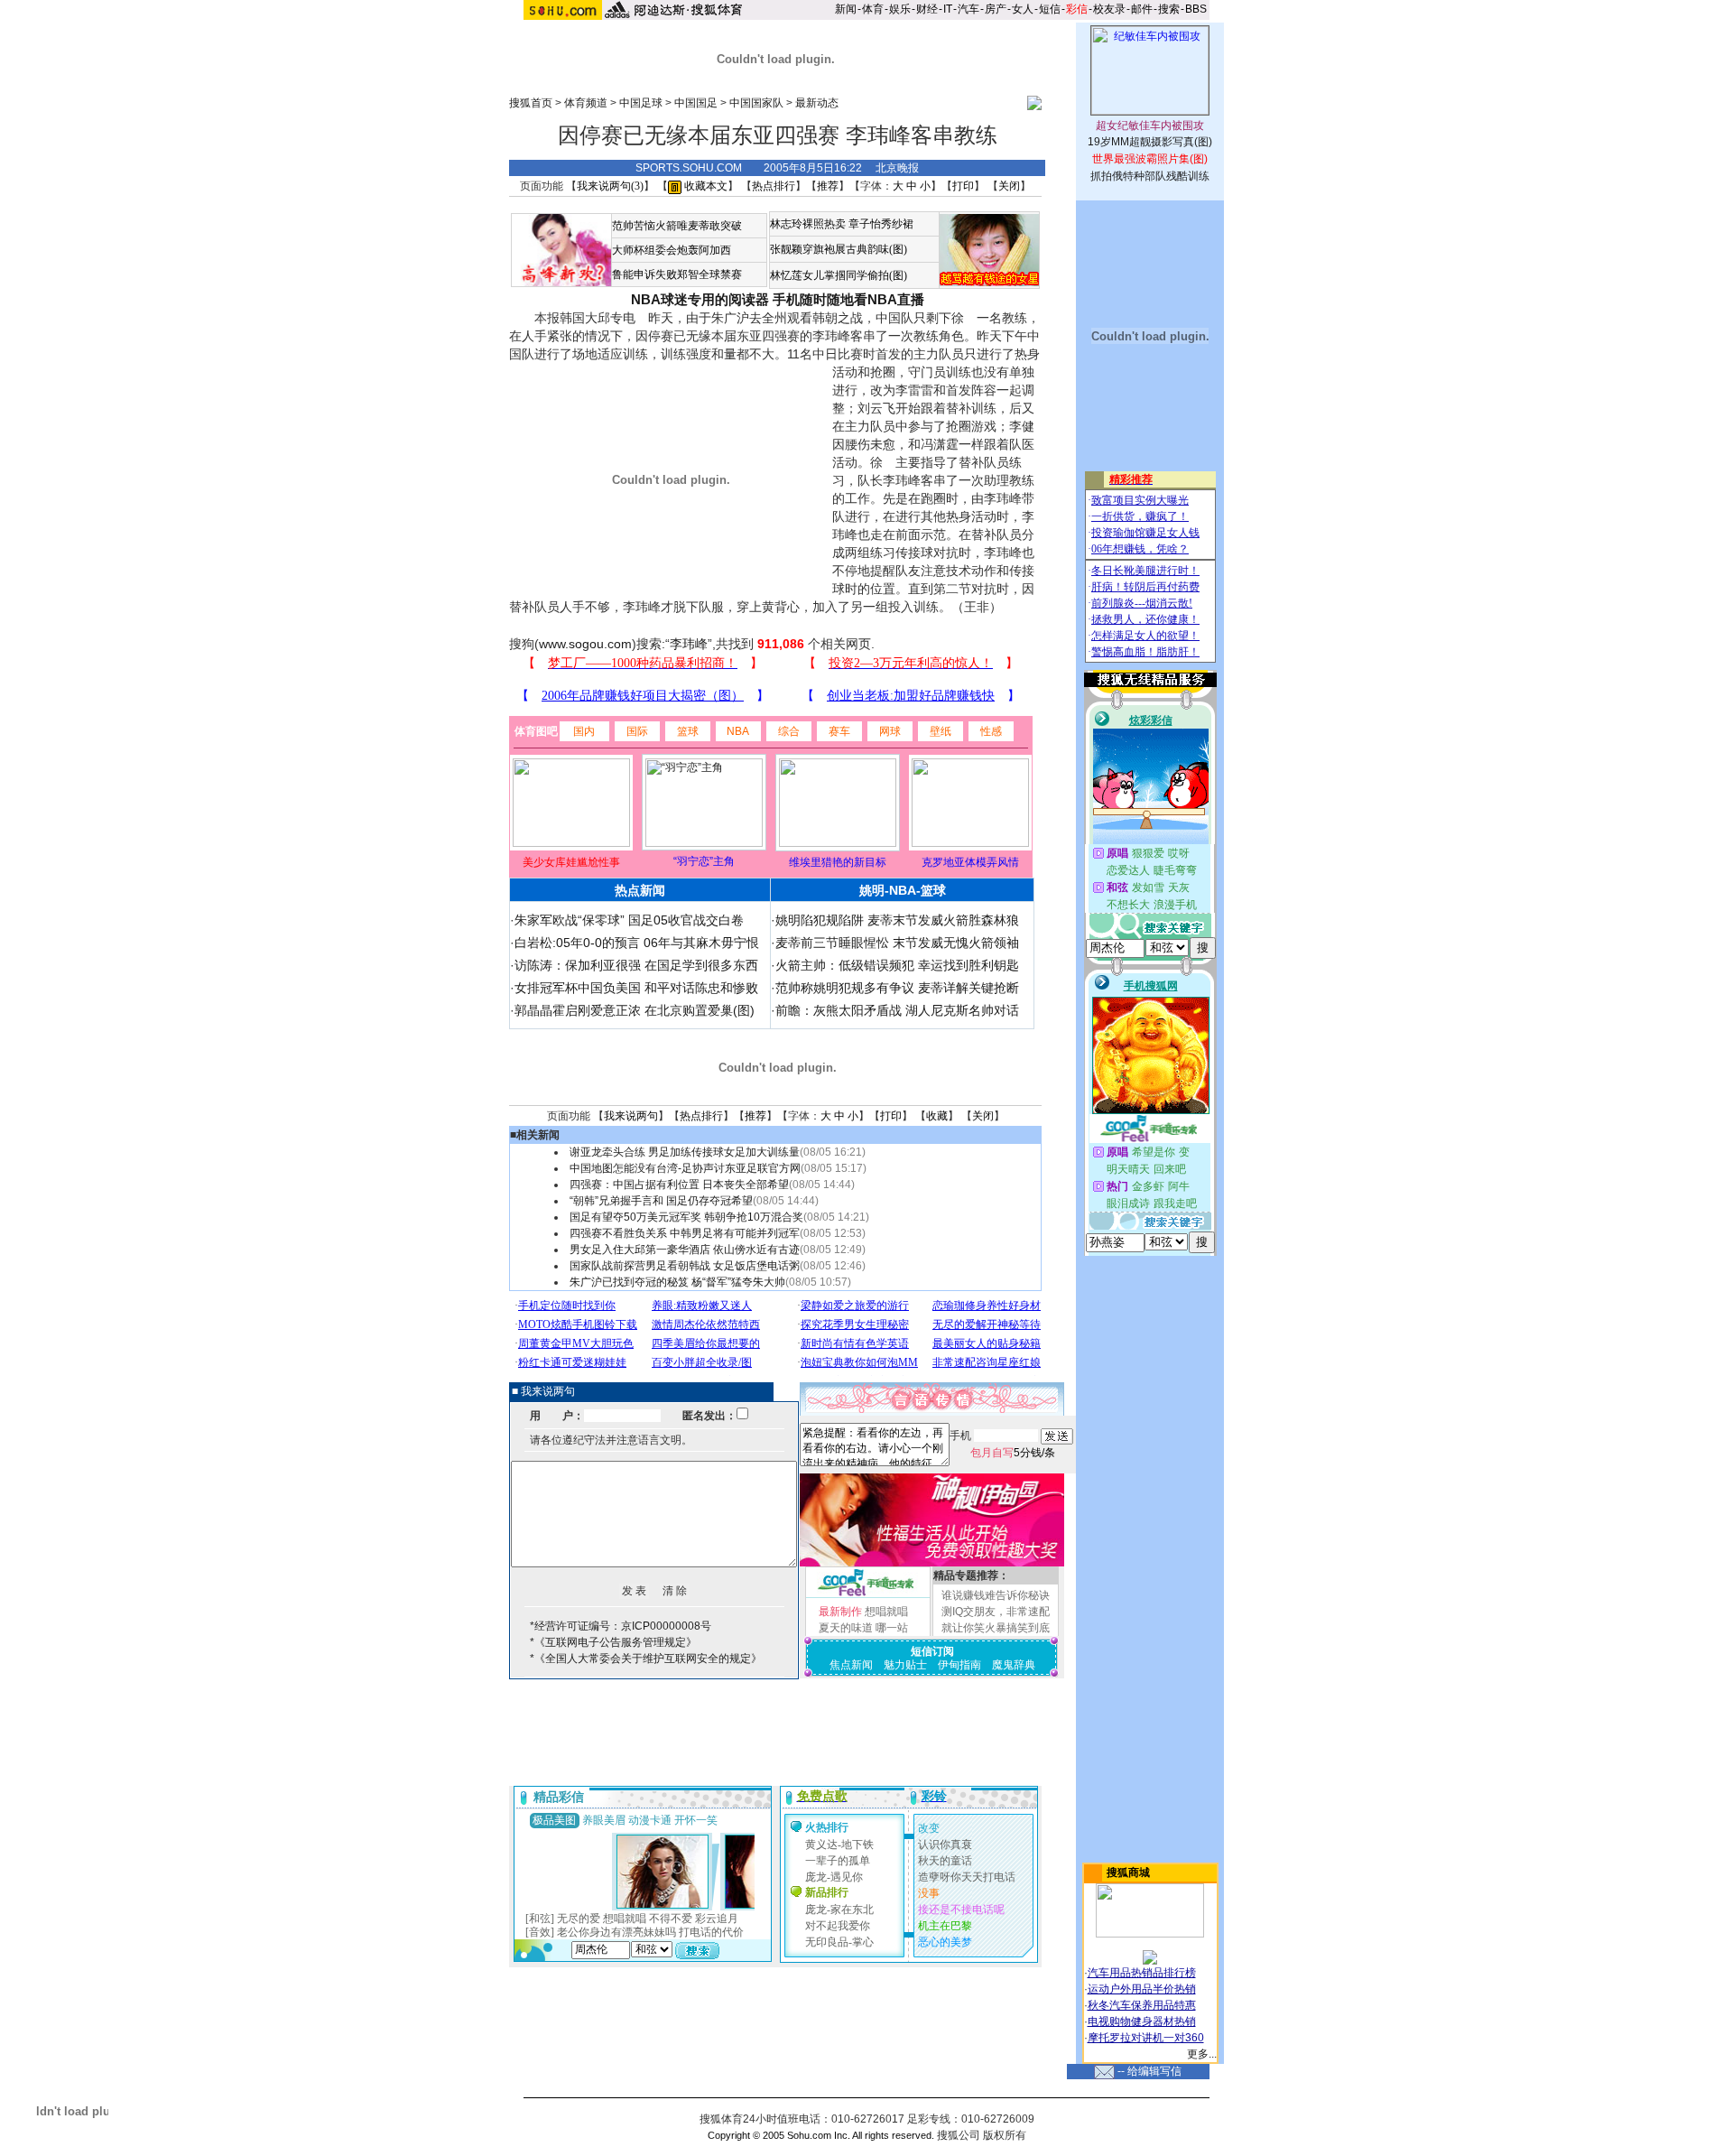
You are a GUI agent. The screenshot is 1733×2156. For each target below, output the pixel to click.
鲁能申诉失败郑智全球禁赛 (677, 274)
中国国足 (696, 103)
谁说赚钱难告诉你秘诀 (996, 1595)
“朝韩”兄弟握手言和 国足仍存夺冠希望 (661, 1201)
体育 (873, 9)
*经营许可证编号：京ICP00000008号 (621, 1626)
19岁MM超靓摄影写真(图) (1150, 142)
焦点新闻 (851, 1665)
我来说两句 (631, 1116)
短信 (1050, 9)
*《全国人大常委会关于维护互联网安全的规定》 (646, 1659)
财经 (927, 9)
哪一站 (892, 1628)
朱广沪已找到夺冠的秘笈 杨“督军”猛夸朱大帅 (677, 1282)
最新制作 (840, 1612)
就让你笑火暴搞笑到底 (996, 1628)
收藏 (937, 1116)
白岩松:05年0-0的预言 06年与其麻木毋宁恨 (637, 943)
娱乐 (900, 9)
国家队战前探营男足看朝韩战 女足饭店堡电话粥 (685, 1266)
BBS (1196, 9)
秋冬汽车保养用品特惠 (1142, 2005)
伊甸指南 (959, 1665)
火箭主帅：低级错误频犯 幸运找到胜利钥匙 (897, 965)
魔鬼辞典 (1014, 1665)
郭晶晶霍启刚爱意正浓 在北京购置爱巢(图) (635, 1010)
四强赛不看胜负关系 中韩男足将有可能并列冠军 (685, 1233)
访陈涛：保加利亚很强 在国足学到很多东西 (636, 965)
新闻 (846, 9)
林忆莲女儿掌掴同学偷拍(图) (839, 275)
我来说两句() (610, 186)
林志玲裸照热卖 (808, 224)
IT (948, 9)
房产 (996, 9)
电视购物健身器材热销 (1142, 2021)
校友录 (1109, 9)
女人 (1023, 9)
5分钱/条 (1013, 1453)
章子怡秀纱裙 (881, 224)
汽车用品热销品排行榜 (1142, 1973)
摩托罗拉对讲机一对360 (1146, 2038)
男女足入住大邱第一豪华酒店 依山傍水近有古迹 (685, 1250)
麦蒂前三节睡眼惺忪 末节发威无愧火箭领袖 (897, 943)
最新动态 (817, 103)
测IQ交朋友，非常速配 (996, 1612)
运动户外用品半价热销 (1142, 1989)
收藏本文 (704, 186)
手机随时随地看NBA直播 (848, 299)
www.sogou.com (585, 644)
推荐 (828, 186)
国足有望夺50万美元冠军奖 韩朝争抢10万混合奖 (686, 1217)
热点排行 (774, 186)
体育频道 (586, 103)
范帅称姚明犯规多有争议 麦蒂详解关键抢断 (897, 988)
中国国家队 (756, 103)
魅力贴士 (905, 1665)
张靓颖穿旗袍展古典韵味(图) (839, 249)
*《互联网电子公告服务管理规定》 (613, 1642)
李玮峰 (689, 644)
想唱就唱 (886, 1612)
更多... (1202, 2054)
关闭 (1009, 186)
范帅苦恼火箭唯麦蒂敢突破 (677, 226)
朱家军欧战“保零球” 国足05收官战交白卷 (629, 920)
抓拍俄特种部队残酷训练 (1150, 176)
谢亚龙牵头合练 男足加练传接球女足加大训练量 (685, 1152)
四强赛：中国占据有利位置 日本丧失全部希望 (679, 1185)
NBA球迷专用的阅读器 (700, 299)
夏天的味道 (846, 1628)
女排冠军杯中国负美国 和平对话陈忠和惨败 (636, 988)
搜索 (1169, 9)
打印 (963, 186)
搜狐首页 (531, 103)
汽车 (968, 9)
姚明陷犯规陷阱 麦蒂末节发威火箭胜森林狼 (897, 920)
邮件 (1142, 9)
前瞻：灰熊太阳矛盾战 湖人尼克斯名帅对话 (897, 1010)
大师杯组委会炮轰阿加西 (672, 250)
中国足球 (641, 103)
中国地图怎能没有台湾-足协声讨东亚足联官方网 (685, 1168)
